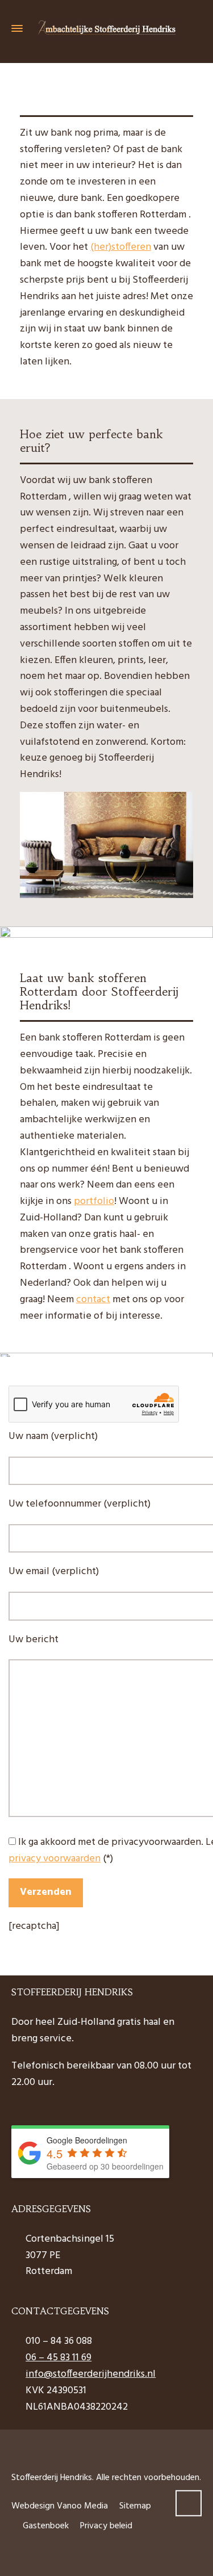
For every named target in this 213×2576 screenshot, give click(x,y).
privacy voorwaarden (55, 1859)
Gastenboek (46, 2526)
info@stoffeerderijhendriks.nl (91, 2374)
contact (93, 1300)
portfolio (94, 1201)
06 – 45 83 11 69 (59, 2358)
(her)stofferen (121, 247)
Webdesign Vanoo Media (60, 2506)
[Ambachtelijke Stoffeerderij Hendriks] (106, 29)
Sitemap (135, 2506)
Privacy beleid (106, 2526)
